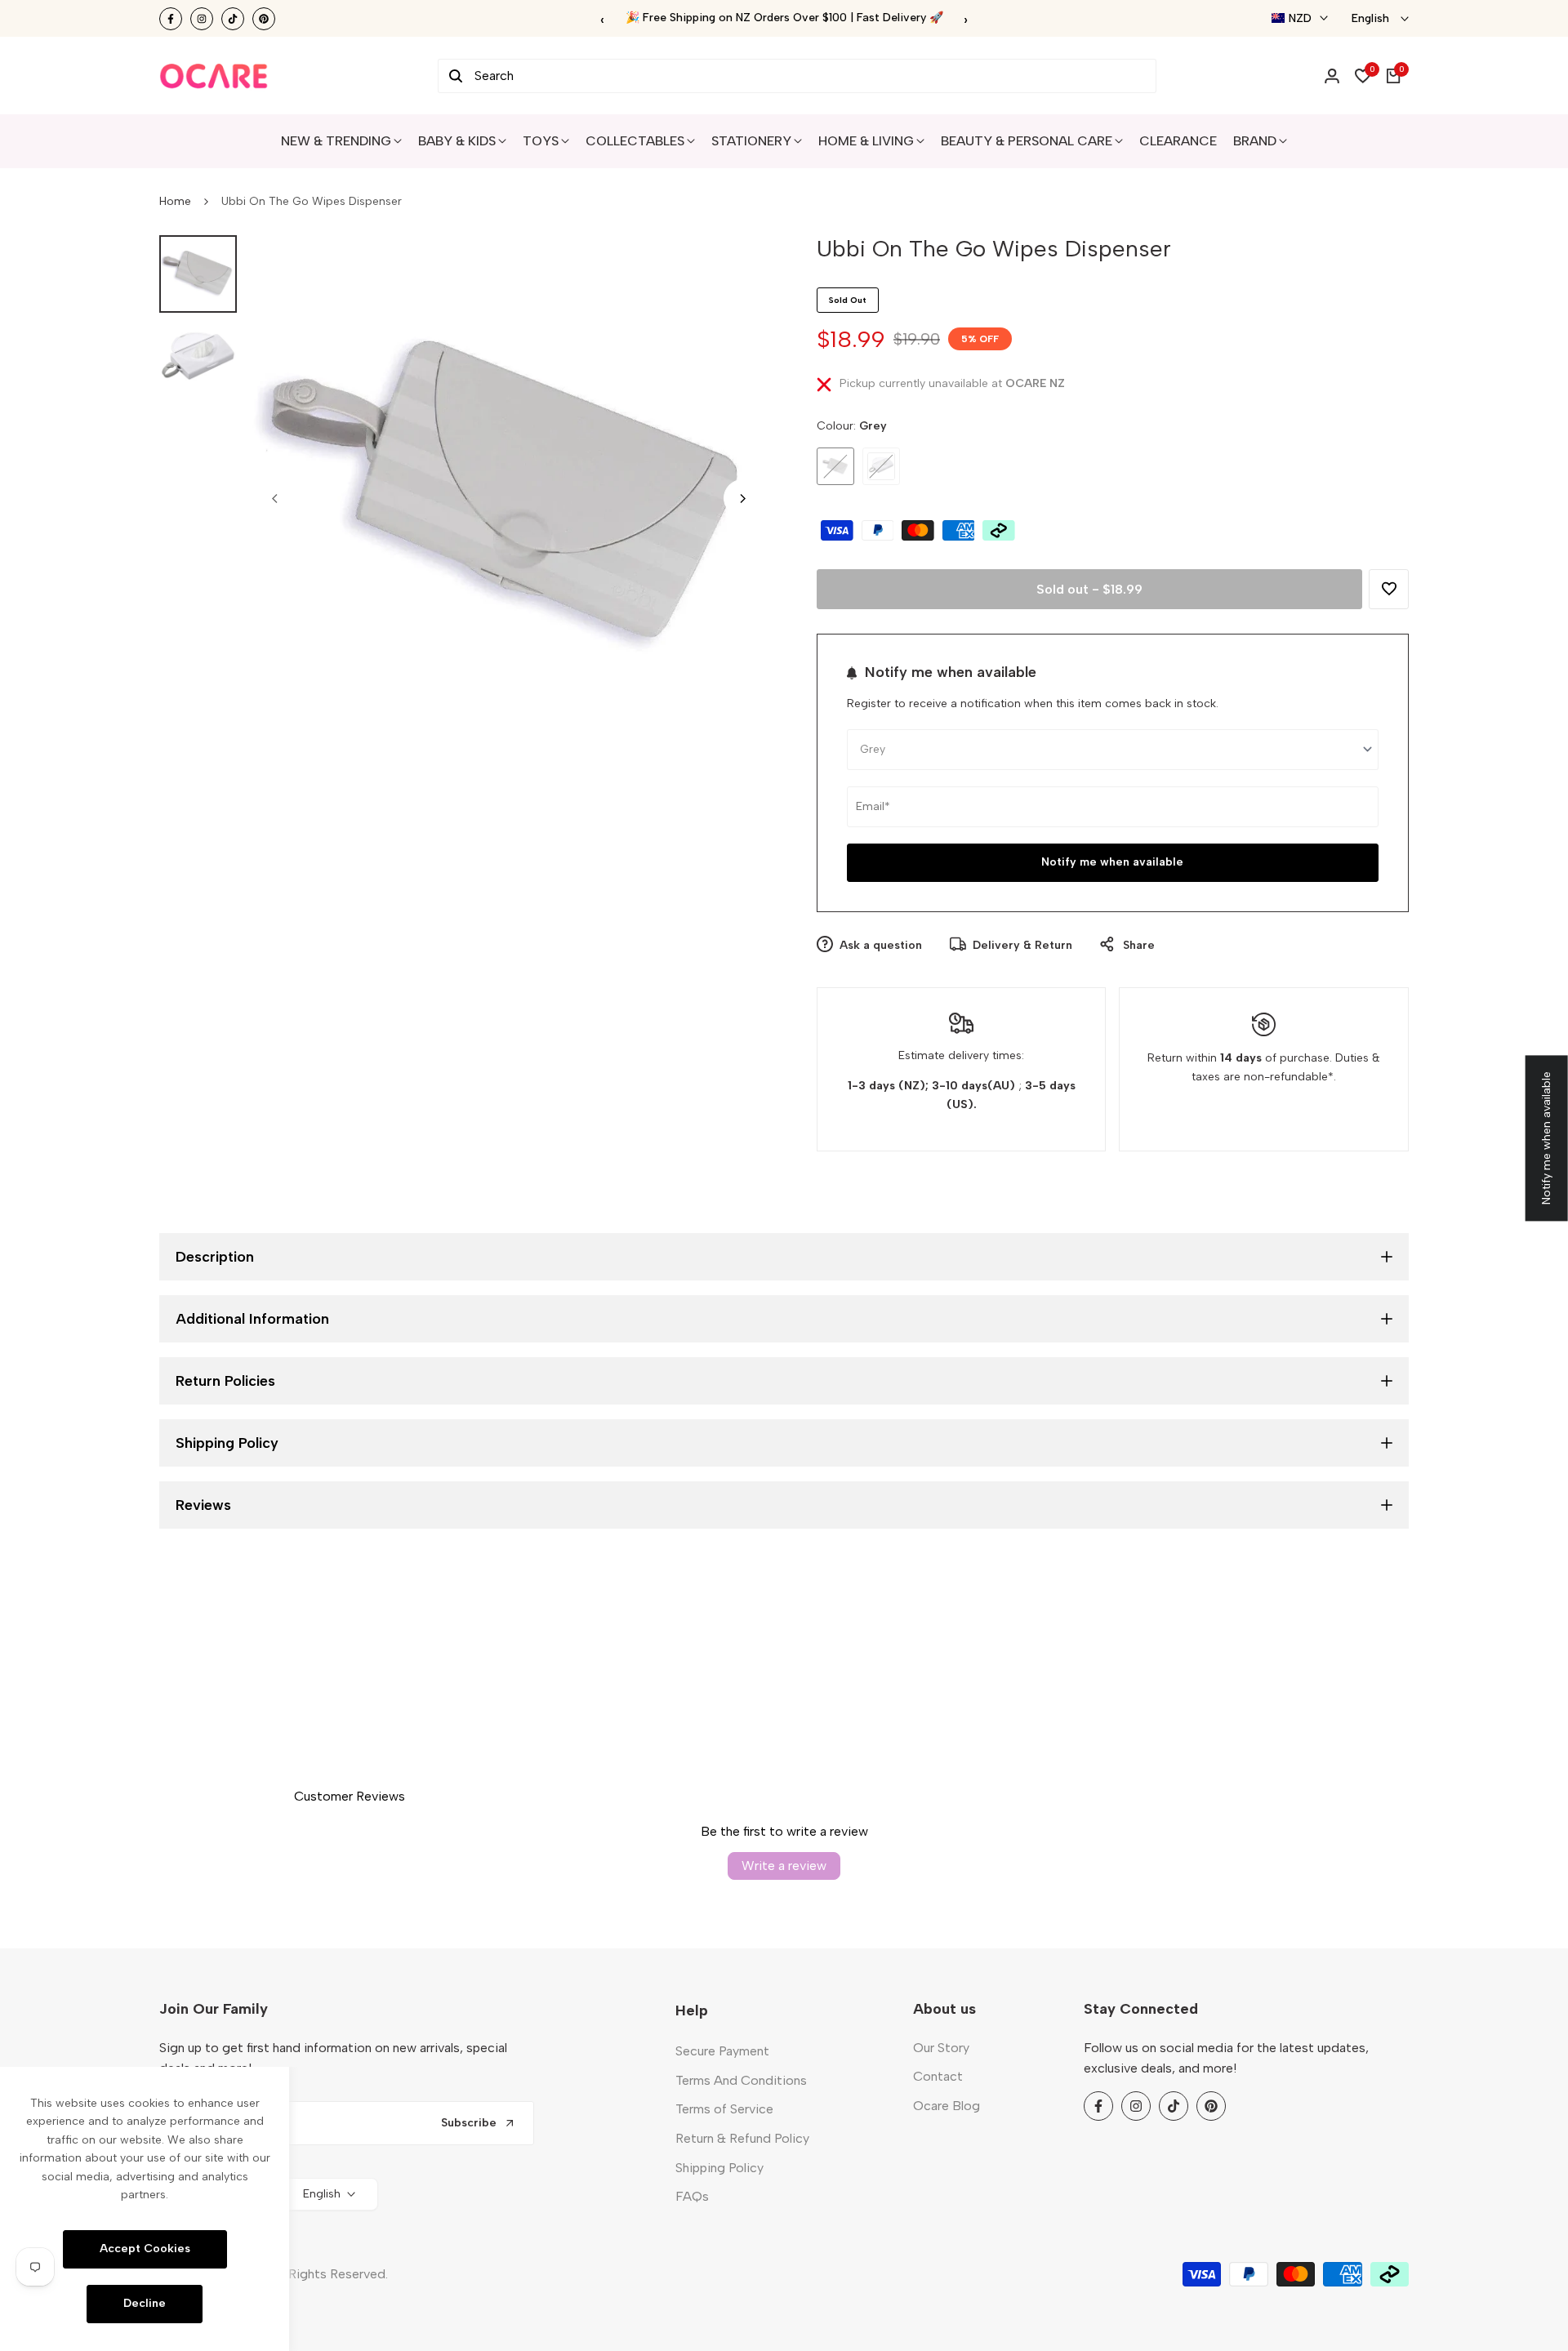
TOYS (541, 141)
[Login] (1332, 76)
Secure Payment (722, 2051)
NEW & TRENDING (336, 141)
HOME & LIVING (866, 141)
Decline (145, 2303)
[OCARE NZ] (214, 76)
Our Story (941, 2048)
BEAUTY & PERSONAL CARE (1027, 141)
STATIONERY (751, 141)
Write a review (784, 1866)
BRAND (1255, 141)
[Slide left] (274, 498)
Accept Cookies (145, 2249)
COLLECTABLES (635, 141)
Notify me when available (1112, 862)
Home (175, 201)
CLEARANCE (1178, 141)
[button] (1389, 589)
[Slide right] (742, 498)
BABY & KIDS (457, 141)
